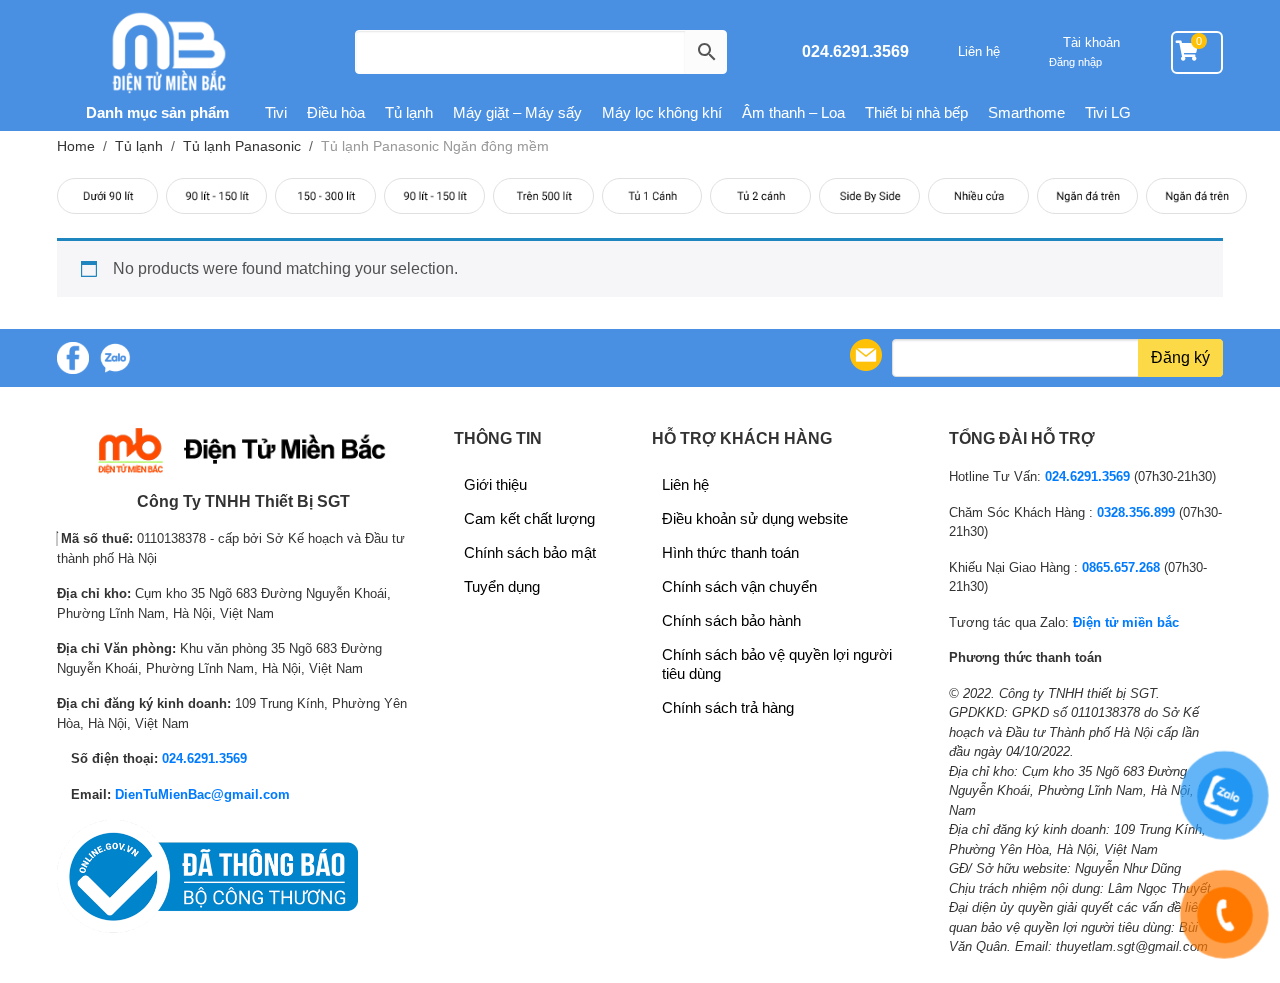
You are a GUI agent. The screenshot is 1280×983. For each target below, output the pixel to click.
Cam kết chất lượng (529, 518)
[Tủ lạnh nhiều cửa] (978, 196)
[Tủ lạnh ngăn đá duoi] (1196, 196)
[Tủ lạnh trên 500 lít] (543, 196)
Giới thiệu (495, 484)
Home (76, 146)
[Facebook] (73, 358)
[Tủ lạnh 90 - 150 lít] (216, 196)
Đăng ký (1180, 357)
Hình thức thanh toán (730, 552)
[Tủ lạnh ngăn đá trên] (1087, 196)
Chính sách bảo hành (731, 620)
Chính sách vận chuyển (739, 586)
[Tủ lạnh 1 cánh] (652, 196)
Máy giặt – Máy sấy (517, 112)
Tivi (276, 112)
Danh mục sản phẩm (155, 112)
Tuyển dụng (502, 586)
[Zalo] (115, 358)
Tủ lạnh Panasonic (242, 146)
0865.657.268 (1121, 567)
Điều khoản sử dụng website (755, 518)
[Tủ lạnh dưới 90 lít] (107, 196)
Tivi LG (1108, 112)
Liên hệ (979, 51)
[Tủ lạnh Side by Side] (869, 196)
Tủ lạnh (409, 112)
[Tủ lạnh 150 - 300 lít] (325, 196)
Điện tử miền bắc (1126, 622)
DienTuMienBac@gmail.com (202, 794)
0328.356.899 (1136, 512)
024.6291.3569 (855, 51)
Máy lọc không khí (662, 112)
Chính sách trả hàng (728, 707)
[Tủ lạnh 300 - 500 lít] (434, 196)
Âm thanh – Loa (793, 112)
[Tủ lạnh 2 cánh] (760, 196)
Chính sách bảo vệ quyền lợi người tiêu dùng (777, 664)
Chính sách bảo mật (530, 552)
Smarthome (1026, 112)
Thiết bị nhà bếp (916, 112)
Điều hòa (336, 112)
